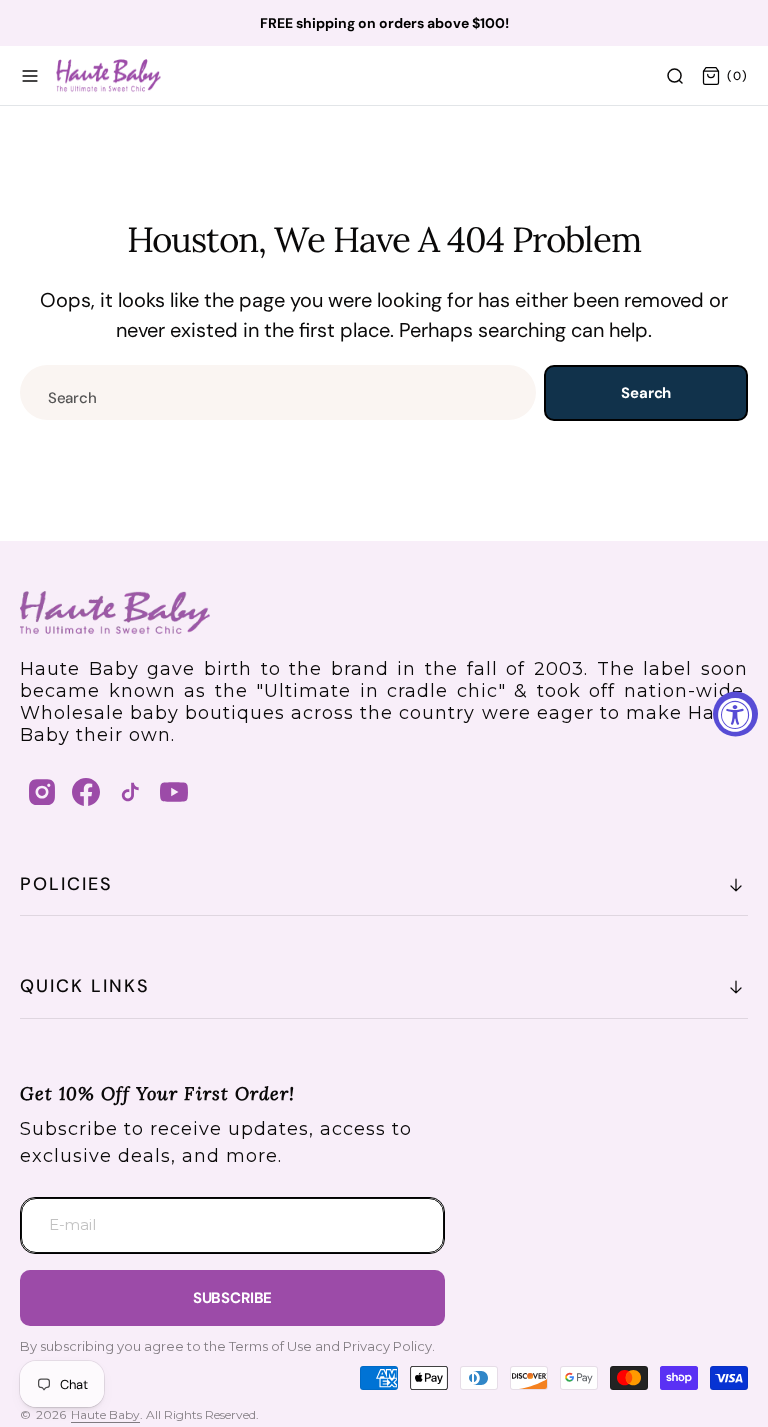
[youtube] (174, 792)
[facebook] (86, 792)
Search (646, 393)
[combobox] (278, 392)
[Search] (675, 76)
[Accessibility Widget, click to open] (735, 713)
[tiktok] (130, 792)
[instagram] (42, 792)
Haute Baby (105, 1414)
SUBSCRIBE (233, 1298)
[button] (30, 76)
